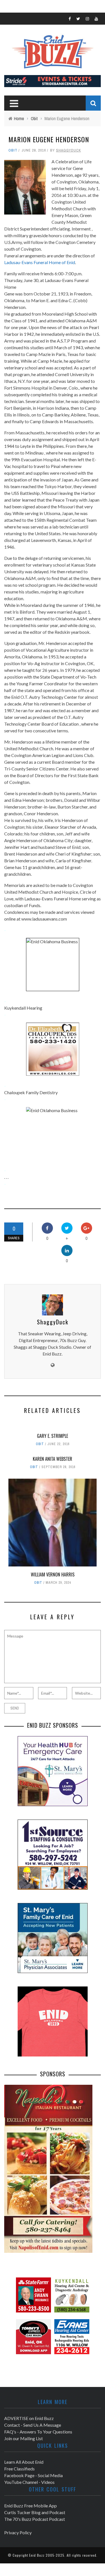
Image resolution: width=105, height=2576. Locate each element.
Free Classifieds (19, 2469)
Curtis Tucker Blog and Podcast (35, 2512)
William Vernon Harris (53, 1575)
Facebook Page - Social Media (33, 2475)
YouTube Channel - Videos (29, 2482)
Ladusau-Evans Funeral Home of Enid (40, 262)
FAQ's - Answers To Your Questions (38, 2432)
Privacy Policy (18, 2532)
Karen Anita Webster (53, 1459)
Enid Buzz (37, 2555)
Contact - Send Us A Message (33, 2425)
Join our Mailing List (24, 2438)
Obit (13, 150)
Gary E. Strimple (53, 1436)
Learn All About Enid (24, 2462)
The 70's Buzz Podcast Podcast (35, 2519)
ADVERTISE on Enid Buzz (29, 2418)
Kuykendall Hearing (23, 1008)
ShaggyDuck (68, 150)
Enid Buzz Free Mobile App (31, 2506)
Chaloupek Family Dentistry (31, 1092)
